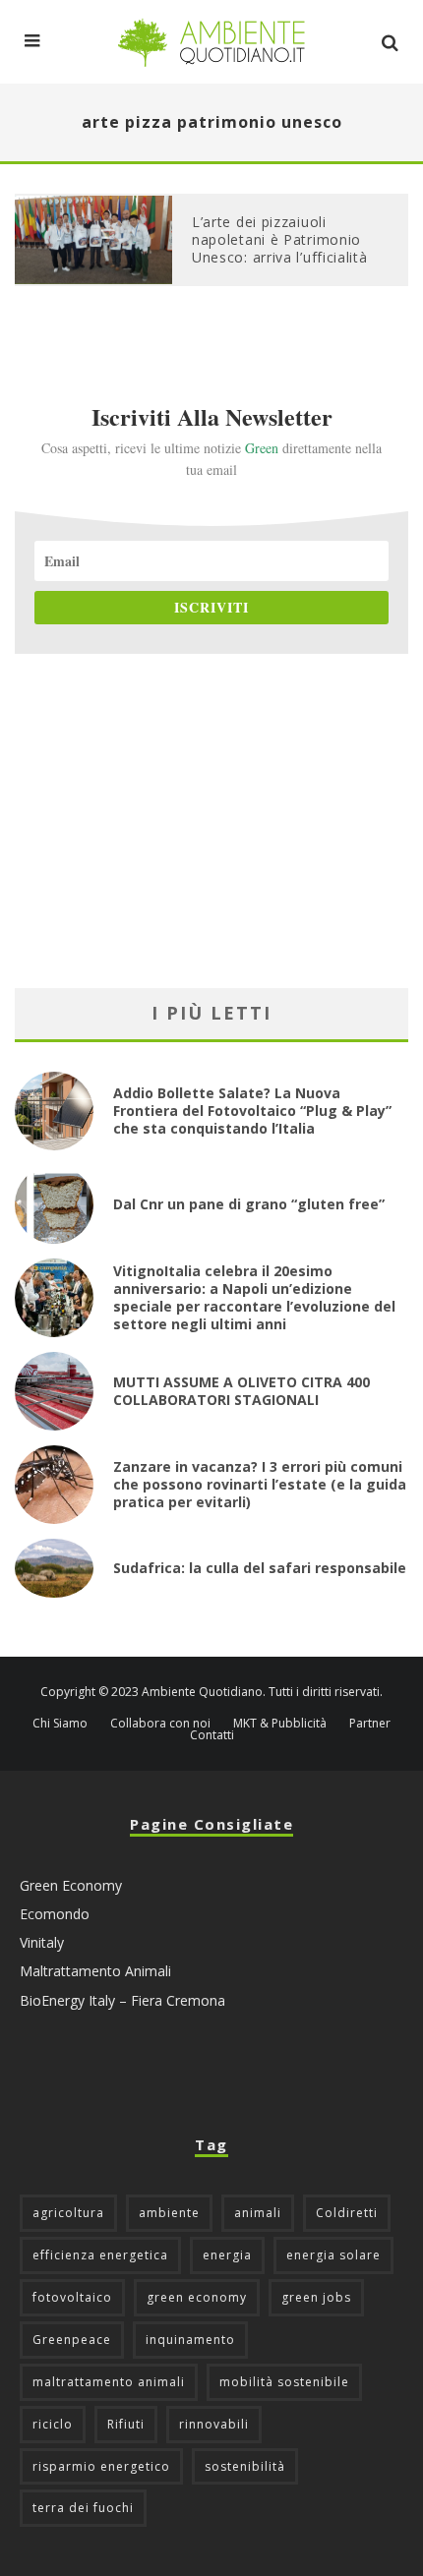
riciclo (53, 2424)
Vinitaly (42, 1942)
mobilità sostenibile (284, 2382)
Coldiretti (347, 2213)
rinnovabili (214, 2424)
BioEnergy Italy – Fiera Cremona (122, 2000)
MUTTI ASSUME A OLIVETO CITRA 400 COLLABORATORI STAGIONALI (242, 1391)
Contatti (212, 1735)
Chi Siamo (60, 1724)
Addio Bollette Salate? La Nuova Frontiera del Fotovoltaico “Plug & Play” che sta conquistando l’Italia (252, 1111)
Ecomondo (55, 1914)
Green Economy (71, 1885)
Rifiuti (126, 2424)
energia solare (333, 2255)
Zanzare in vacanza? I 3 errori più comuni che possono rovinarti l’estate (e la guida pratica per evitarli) (260, 1484)
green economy (197, 2297)
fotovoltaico (72, 2297)
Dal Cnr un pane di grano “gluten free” (249, 1204)
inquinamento (190, 2340)
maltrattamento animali (109, 2382)
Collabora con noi (160, 1724)
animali (258, 2213)
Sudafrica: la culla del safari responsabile (260, 1568)
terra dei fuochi (83, 2508)
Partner (370, 1724)
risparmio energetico (101, 2466)
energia (227, 2255)
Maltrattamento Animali (95, 1971)
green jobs (316, 2297)
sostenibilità (245, 2466)
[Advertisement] (211, 821)
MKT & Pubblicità (280, 1724)
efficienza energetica (100, 2255)
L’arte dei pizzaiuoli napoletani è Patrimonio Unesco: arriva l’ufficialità (280, 239)
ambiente (169, 2213)
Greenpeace (72, 2340)
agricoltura (68, 2213)
